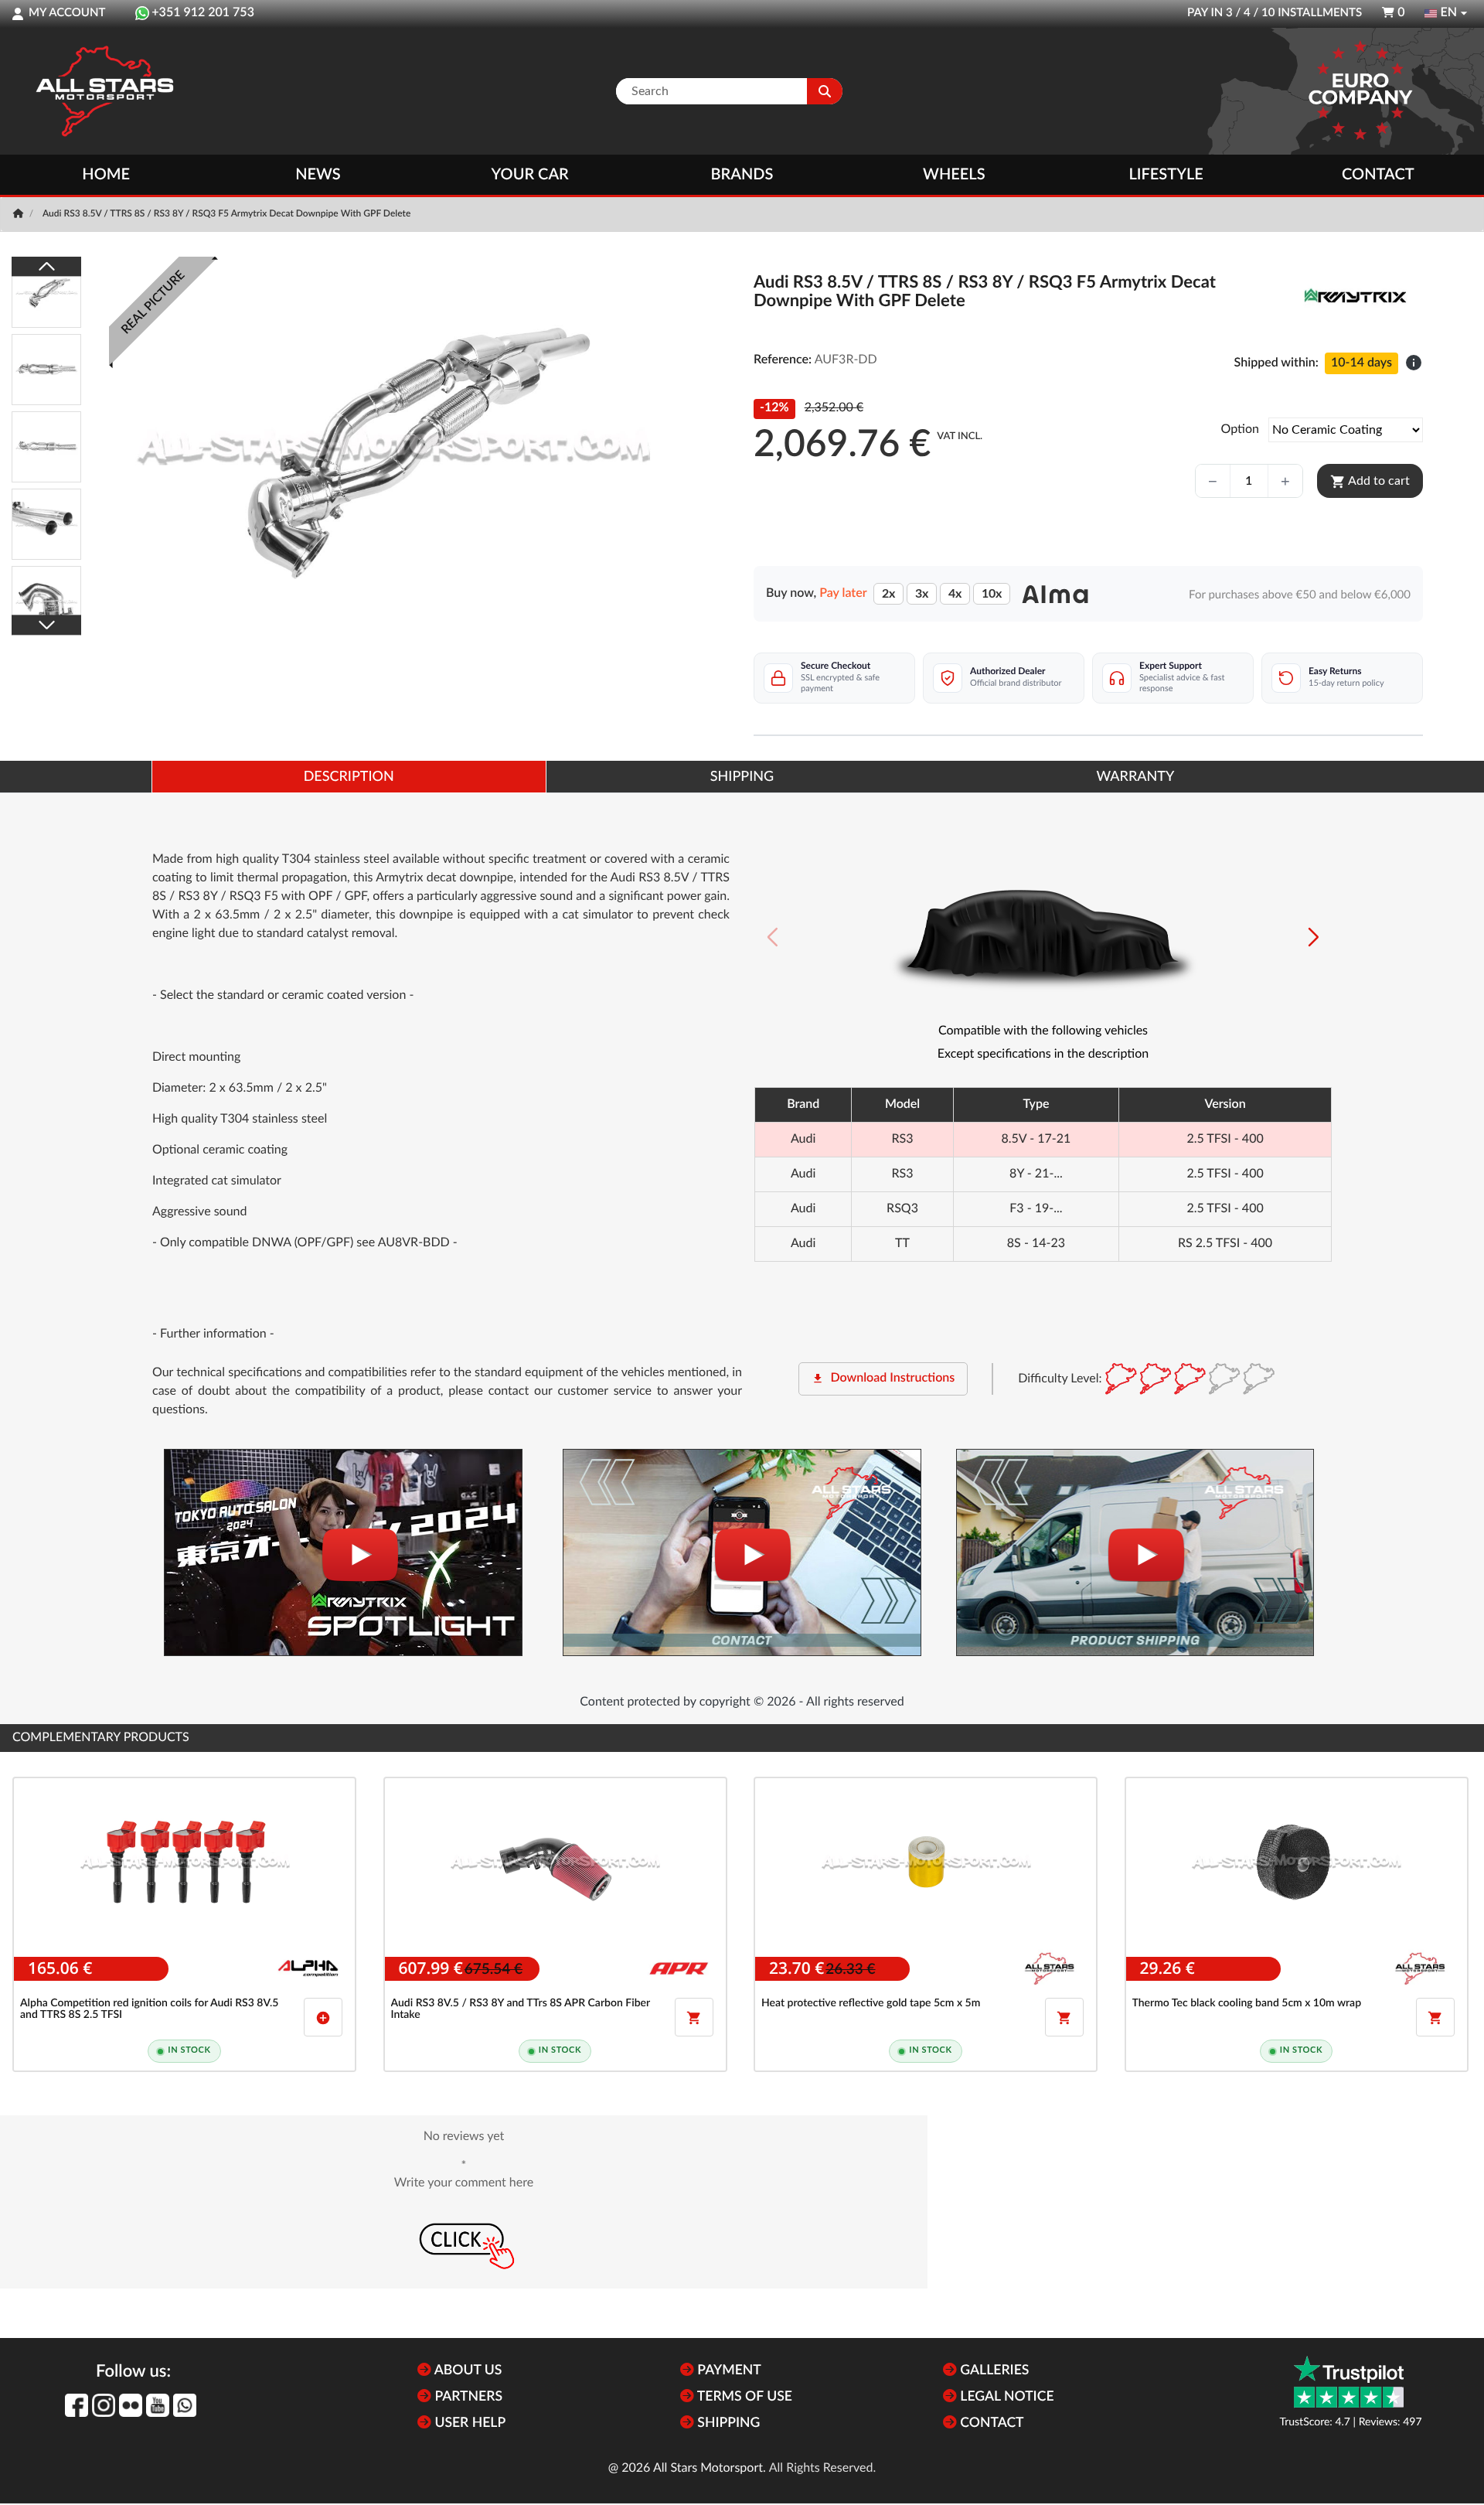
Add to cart (1370, 482)
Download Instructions (883, 1379)
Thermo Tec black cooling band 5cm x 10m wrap (1247, 2003)
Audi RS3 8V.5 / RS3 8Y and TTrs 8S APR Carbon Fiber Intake (521, 2009)
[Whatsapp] (185, 2405)
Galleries (993, 2371)
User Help (468, 2423)
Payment (728, 2371)
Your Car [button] (530, 175)
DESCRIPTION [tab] (349, 777)
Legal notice (1006, 2397)
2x (888, 594)
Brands (742, 175)
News (318, 175)
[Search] (825, 91)
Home (106, 175)
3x (922, 594)
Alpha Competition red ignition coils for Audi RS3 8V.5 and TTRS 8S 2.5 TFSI (149, 2009)
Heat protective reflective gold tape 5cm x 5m (871, 2003)
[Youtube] (158, 2405)
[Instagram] (104, 2405)
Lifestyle (1166, 175)
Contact (1378, 175)
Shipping (727, 2423)
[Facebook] (77, 2405)
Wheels (954, 175)
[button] (1314, 937)
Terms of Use (743, 2397)
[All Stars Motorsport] (104, 91)
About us (466, 2371)
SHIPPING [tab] (742, 777)
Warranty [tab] (1135, 777)
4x (955, 594)
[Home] (20, 214)
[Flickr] (131, 2405)
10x (992, 594)
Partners (467, 2397)
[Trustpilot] (1349, 2382)
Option (1240, 430)
